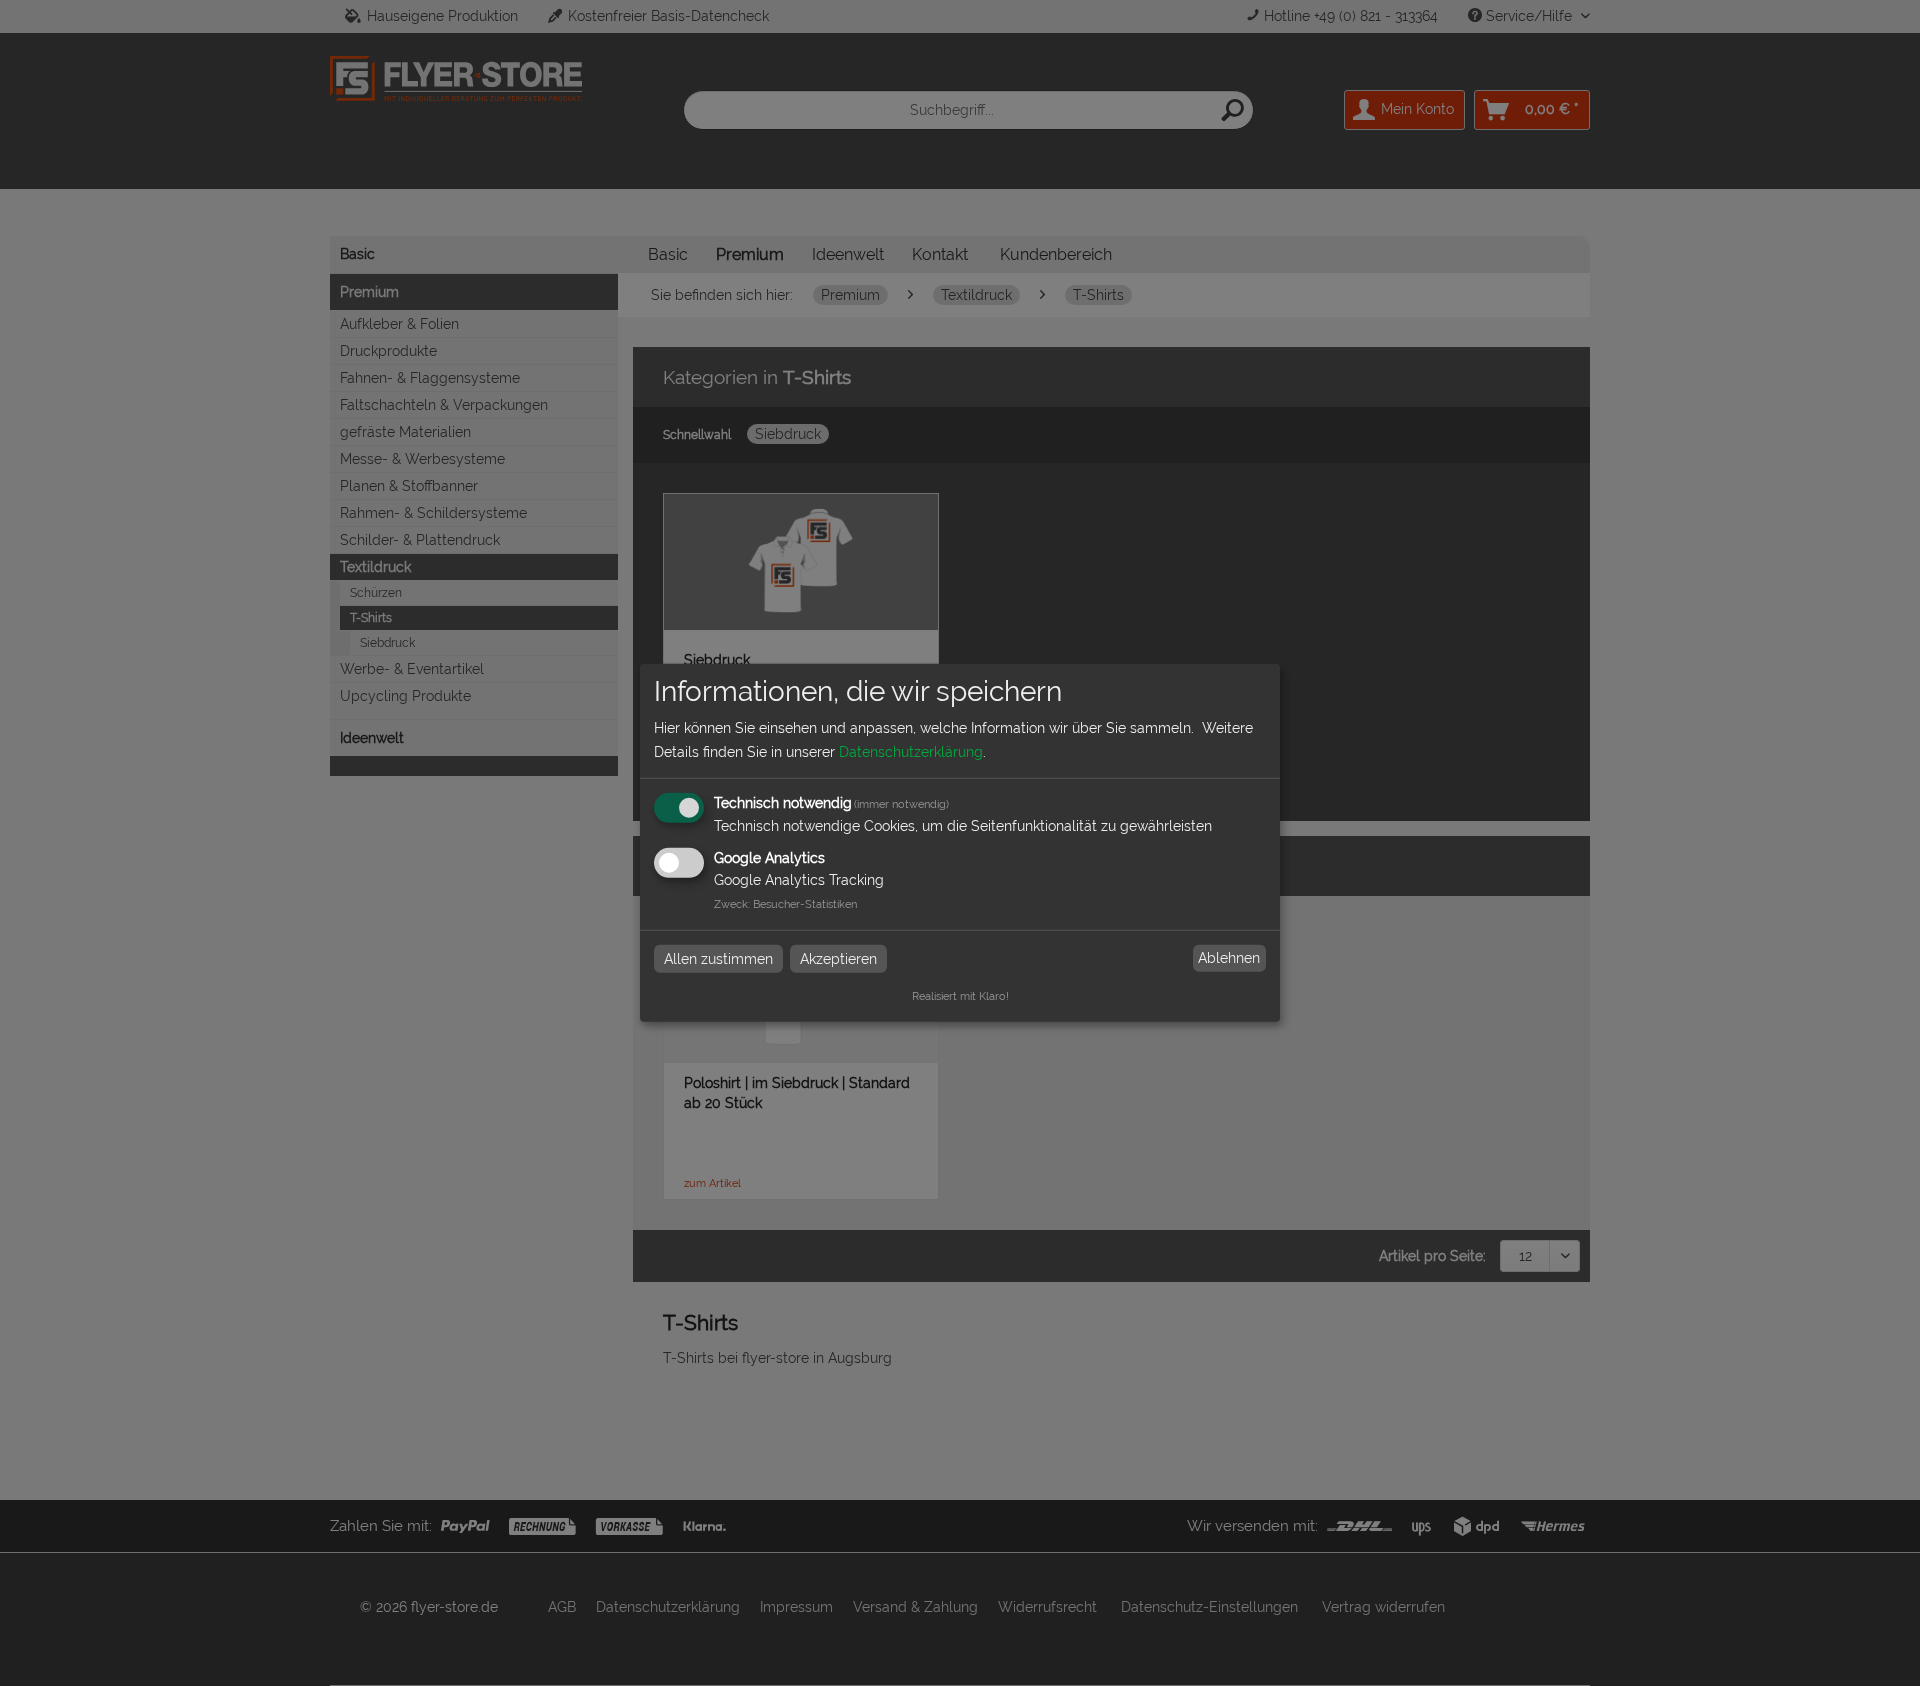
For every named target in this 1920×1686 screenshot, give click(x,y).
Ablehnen (1229, 958)
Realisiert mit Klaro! (960, 996)
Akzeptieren (838, 958)
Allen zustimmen (718, 958)
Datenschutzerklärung (911, 752)
